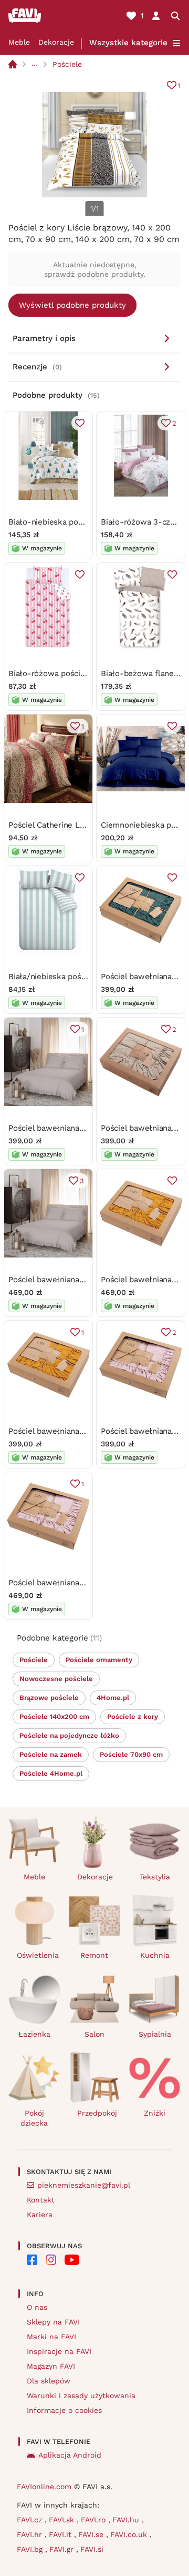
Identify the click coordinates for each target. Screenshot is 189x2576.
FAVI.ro (94, 2520)
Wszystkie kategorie (128, 43)
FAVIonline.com (44, 2487)
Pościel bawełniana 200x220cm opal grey (85, 1280)
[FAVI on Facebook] (32, 2260)
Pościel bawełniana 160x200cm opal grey (84, 1128)
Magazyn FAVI (51, 2366)
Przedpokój (97, 2113)
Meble (19, 42)
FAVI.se (92, 2534)
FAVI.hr (31, 2534)
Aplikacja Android (70, 2455)
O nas (37, 2307)
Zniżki (155, 2113)
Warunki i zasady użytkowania (81, 2396)
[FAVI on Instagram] (51, 2260)
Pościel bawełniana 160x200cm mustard (82, 1431)
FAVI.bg (31, 2549)
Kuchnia (155, 1955)
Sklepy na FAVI (53, 2322)
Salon (94, 2034)
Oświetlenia (38, 1955)
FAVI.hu (127, 2520)
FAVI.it (61, 2534)
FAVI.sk (63, 2520)
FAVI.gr (63, 2549)
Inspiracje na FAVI (59, 2351)
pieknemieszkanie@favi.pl (84, 2185)
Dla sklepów (49, 2381)
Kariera (40, 2215)
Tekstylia (155, 1877)
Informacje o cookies (64, 2410)
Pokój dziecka (34, 2118)
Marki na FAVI (51, 2337)
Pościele (67, 64)
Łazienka (34, 2034)
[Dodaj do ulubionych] (80, 423)
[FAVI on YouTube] (72, 2260)
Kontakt (41, 2200)
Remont (94, 1955)
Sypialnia (155, 2034)
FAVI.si (92, 2549)
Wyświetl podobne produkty (72, 305)
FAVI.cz (31, 2520)
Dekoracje (56, 42)
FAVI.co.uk (130, 2534)
